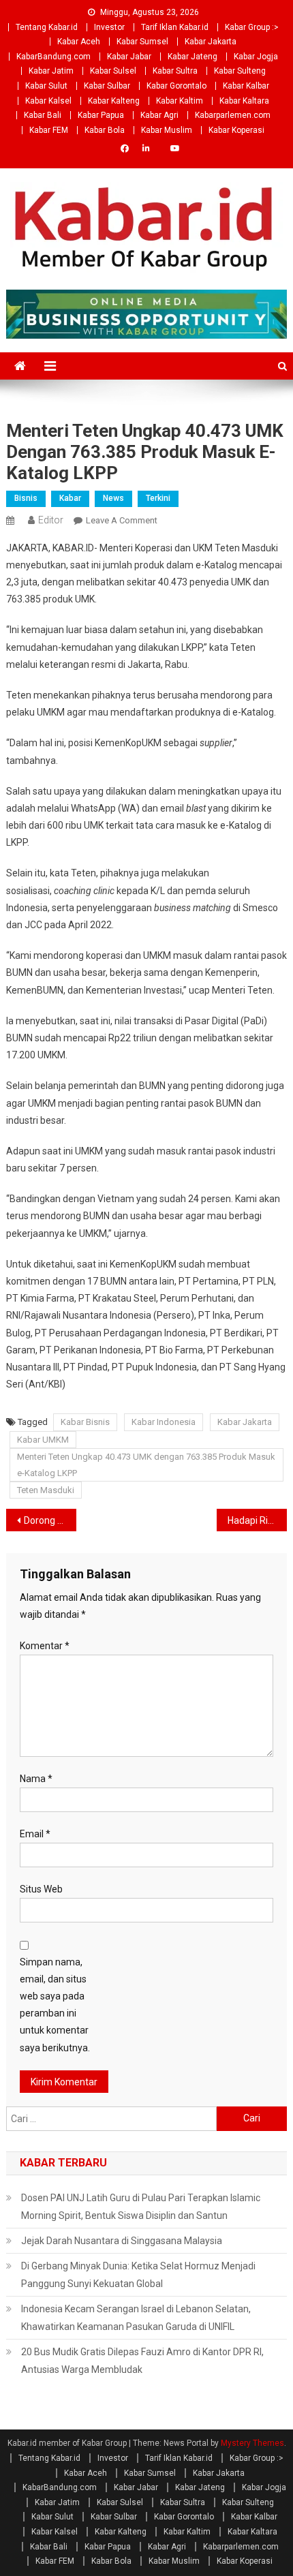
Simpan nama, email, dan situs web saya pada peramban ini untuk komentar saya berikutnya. (55, 2005)
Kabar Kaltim (180, 101)
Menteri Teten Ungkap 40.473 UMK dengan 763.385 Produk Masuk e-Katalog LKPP (146, 1465)
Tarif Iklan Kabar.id (175, 27)
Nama (36, 1779)
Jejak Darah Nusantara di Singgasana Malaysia (122, 2241)
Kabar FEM (49, 130)
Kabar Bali (43, 115)
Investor (109, 27)
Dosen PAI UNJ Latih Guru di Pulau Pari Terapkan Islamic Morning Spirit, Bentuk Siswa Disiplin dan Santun (141, 2207)
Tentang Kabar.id (47, 27)
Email (35, 1834)
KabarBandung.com (53, 57)
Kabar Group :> (252, 27)
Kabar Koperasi (236, 130)
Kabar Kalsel (48, 101)
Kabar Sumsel (142, 42)
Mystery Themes (252, 2443)
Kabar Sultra (175, 71)
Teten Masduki (46, 1490)
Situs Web (41, 1889)
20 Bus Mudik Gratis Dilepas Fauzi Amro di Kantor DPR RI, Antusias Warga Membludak (142, 2361)
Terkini (158, 498)
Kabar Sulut (46, 86)
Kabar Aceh (79, 42)
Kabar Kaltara (244, 101)
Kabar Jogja (256, 57)
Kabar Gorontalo (176, 86)
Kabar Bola (105, 130)
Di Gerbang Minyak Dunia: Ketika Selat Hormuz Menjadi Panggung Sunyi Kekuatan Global (138, 2275)
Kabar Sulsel (113, 71)
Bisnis (26, 498)
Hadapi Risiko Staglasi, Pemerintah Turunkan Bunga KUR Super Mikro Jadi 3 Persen (257, 1520)
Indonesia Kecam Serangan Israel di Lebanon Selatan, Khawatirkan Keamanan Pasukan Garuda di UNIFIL (136, 2318)
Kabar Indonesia (164, 1422)
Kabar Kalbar (246, 86)
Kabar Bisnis (85, 1422)
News (113, 498)
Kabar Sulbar (107, 86)
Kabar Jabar (129, 57)
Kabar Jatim (51, 71)
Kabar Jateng (192, 57)
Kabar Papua (101, 115)
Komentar (45, 1646)
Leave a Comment (122, 520)
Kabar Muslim (167, 130)
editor (51, 520)
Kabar (70, 498)
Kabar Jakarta (211, 42)
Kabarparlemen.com (233, 115)
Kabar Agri (159, 115)
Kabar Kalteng (114, 101)
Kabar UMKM (43, 1440)
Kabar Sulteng (240, 71)
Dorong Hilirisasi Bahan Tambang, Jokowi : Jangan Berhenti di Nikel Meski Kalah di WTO (50, 1520)
